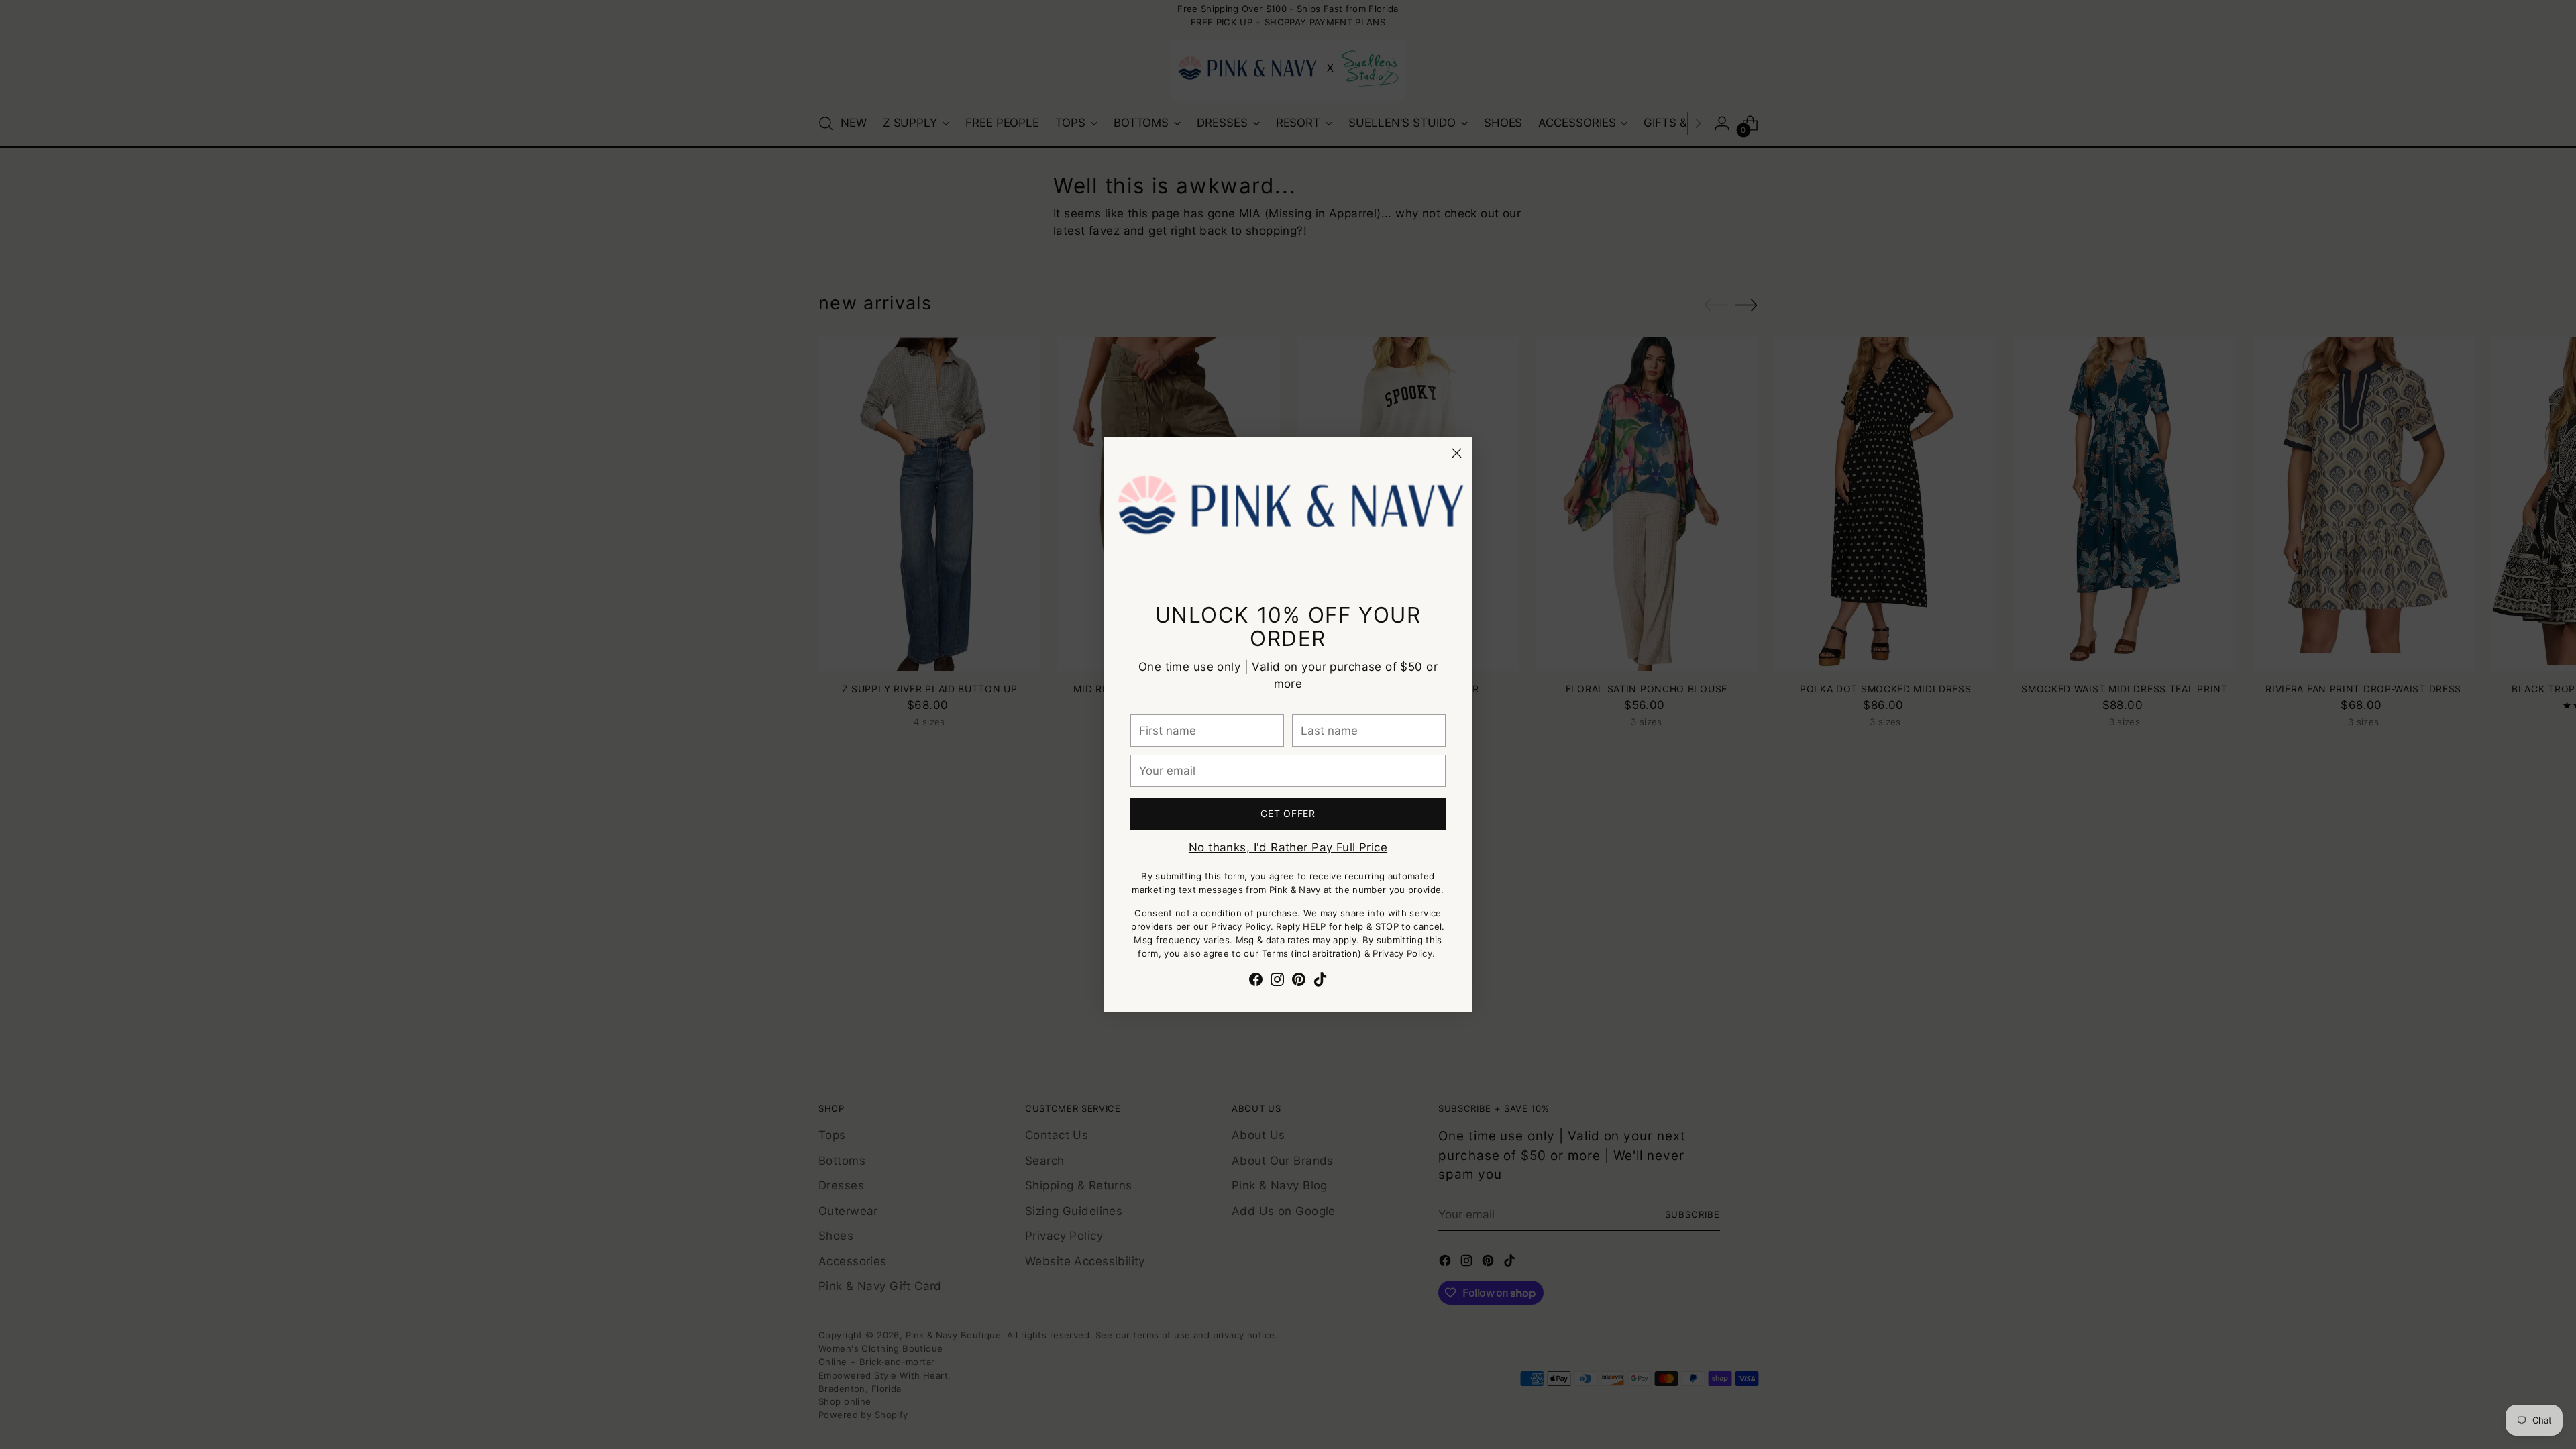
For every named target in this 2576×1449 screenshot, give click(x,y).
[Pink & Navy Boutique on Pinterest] (1299, 982)
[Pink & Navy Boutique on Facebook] (1256, 982)
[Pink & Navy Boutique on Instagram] (1277, 982)
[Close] (1457, 453)
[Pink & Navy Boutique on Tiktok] (1320, 982)
